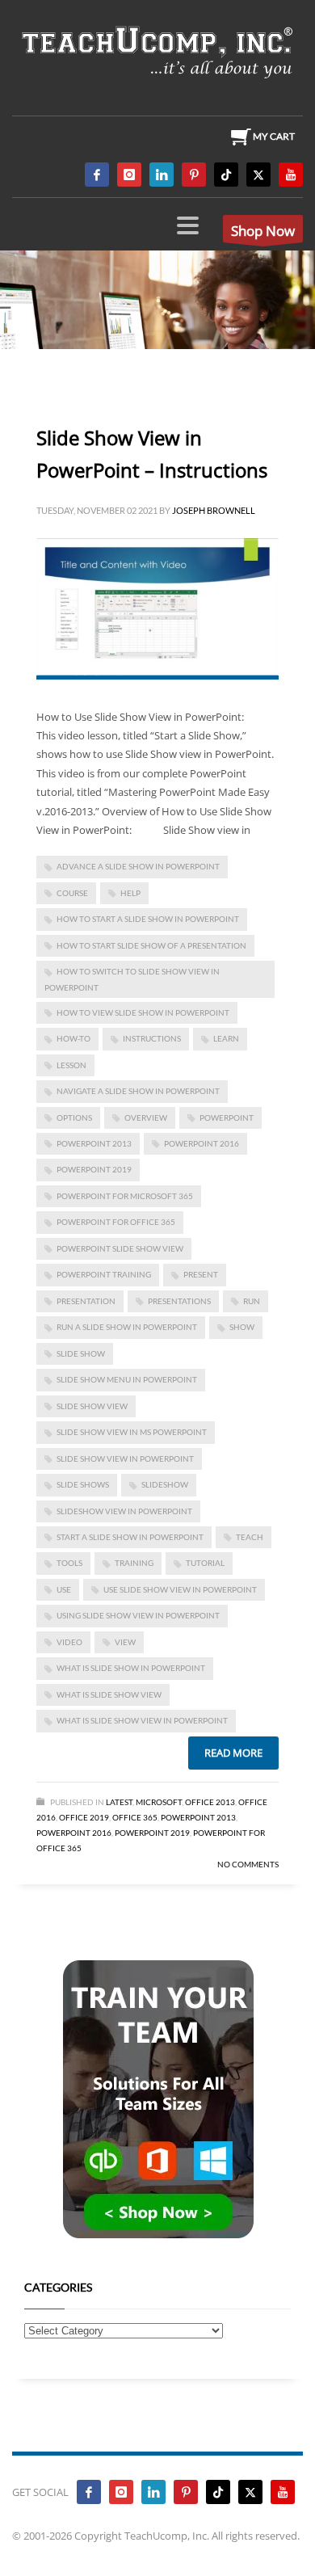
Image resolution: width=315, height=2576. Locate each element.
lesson (71, 1065)
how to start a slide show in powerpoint (148, 919)
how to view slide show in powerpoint (143, 1012)
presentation (86, 1301)
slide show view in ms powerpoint (132, 1432)
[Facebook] (97, 175)
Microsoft (159, 1802)
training (134, 1563)
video (69, 1642)
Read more (233, 1753)
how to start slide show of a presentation (151, 945)
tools (69, 1563)
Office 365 (135, 1817)
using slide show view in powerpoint (138, 1615)
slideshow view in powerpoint (124, 1511)
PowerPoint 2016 (202, 1143)
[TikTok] (226, 175)
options (74, 1118)
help (130, 893)
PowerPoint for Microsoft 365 (125, 1196)
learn (226, 1038)
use (64, 1589)
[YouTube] (291, 175)
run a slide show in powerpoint (127, 1327)
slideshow (165, 1484)
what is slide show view (109, 1694)
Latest (119, 1802)
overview (146, 1118)
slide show (81, 1353)
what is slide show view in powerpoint (142, 1720)
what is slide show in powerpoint (131, 1668)
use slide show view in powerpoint (180, 1589)
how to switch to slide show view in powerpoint (132, 979)
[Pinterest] (194, 175)
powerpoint (227, 1118)
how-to (73, 1038)
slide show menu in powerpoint (127, 1379)
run (252, 1301)
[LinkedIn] (162, 175)
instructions (152, 1038)
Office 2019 (84, 1817)
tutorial (205, 1563)
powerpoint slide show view (120, 1248)
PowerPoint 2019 (94, 1169)
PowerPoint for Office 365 (116, 1222)
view (125, 1642)
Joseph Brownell (214, 510)
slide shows (83, 1484)
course (72, 893)
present (201, 1274)
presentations (179, 1301)
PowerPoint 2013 (94, 1143)
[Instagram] (129, 175)
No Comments (248, 1864)
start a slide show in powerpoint (130, 1537)
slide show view (92, 1406)
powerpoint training (104, 1274)
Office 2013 (210, 1802)
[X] (258, 175)
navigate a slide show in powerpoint (138, 1091)
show (242, 1327)
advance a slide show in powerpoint (138, 866)
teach (250, 1537)
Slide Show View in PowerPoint (125, 1458)
